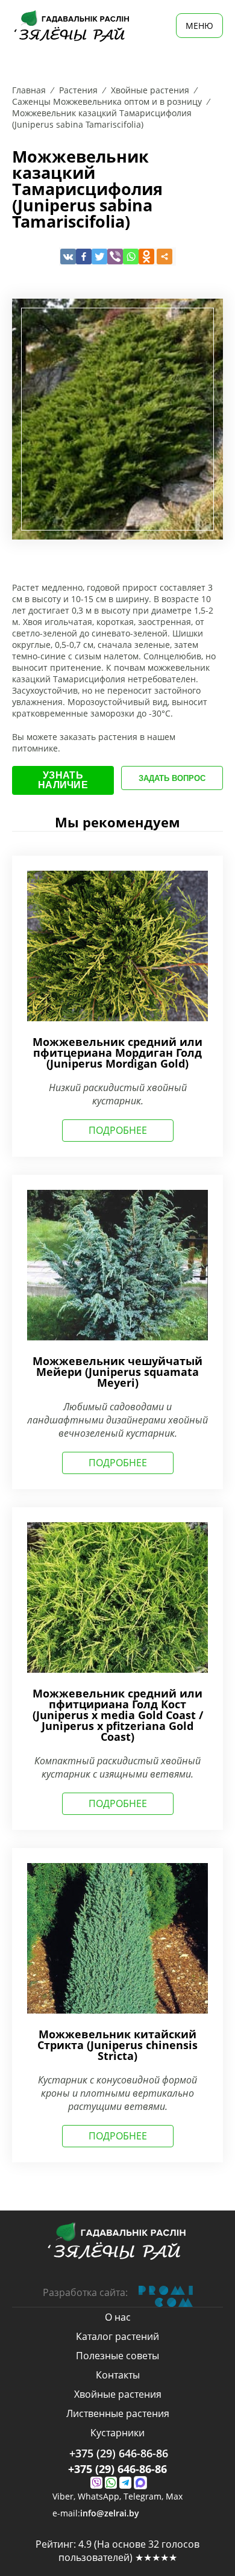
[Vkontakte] (68, 257)
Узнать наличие (63, 780)
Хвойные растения (118, 2394)
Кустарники (117, 2433)
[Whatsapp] (131, 257)
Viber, (65, 2497)
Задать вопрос (172, 778)
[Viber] (115, 257)
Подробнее (118, 1130)
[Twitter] (99, 257)
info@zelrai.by (110, 2513)
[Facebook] (84, 257)
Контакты (118, 2375)
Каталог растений (117, 2336)
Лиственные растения (118, 2413)
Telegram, (145, 2497)
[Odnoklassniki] (146, 257)
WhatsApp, (101, 2497)
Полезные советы (117, 2356)
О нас (118, 2317)
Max (174, 2496)
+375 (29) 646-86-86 (119, 2453)
